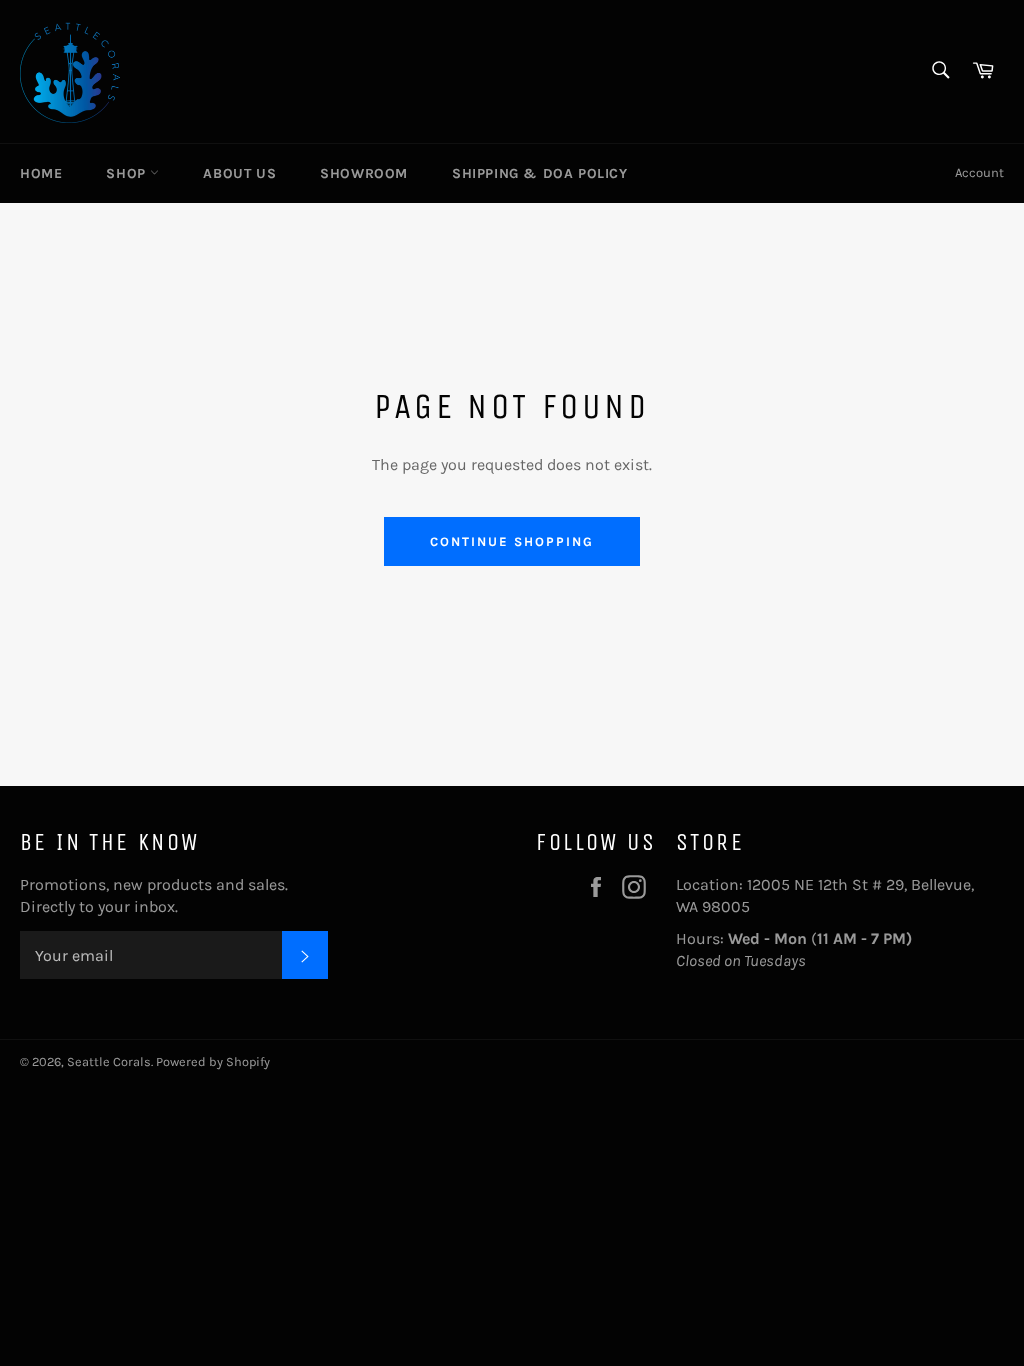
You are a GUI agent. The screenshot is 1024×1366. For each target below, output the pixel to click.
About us (239, 173)
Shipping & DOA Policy (540, 173)
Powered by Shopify (213, 1061)
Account (979, 172)
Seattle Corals (109, 1061)
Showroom (364, 173)
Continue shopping (511, 541)
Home (41, 173)
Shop (128, 173)
